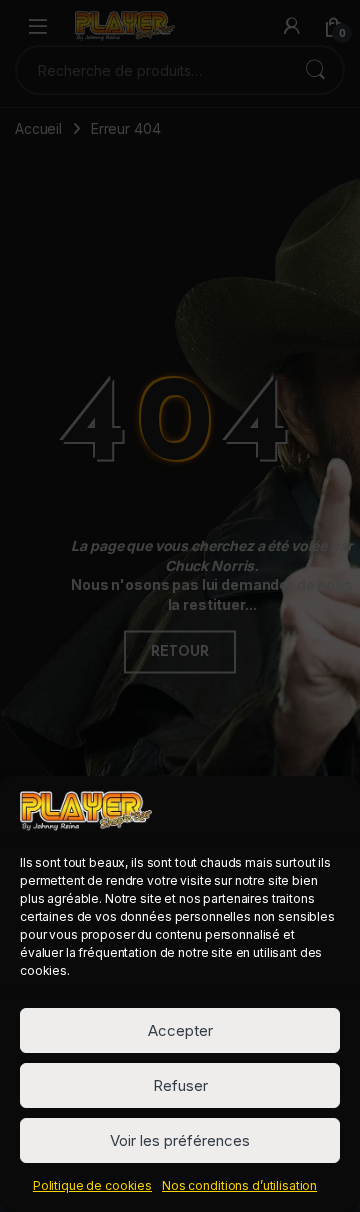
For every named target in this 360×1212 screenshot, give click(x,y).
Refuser (180, 1085)
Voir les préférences (180, 1140)
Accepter (180, 1030)
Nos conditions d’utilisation (239, 1185)
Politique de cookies (92, 1185)
